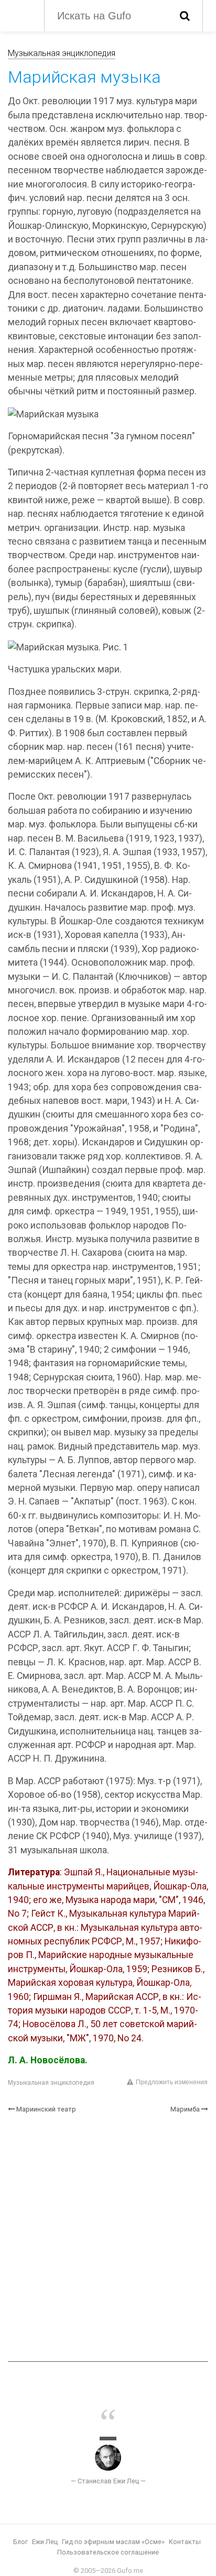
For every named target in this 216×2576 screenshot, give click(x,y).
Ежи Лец (45, 2542)
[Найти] (185, 16)
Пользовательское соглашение (108, 2552)
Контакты (185, 2542)
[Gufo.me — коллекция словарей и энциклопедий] (21, 15)
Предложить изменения (172, 2082)
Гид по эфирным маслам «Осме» (113, 2542)
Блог (20, 2542)
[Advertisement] (108, 2238)
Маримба (185, 2109)
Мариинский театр (46, 2109)
